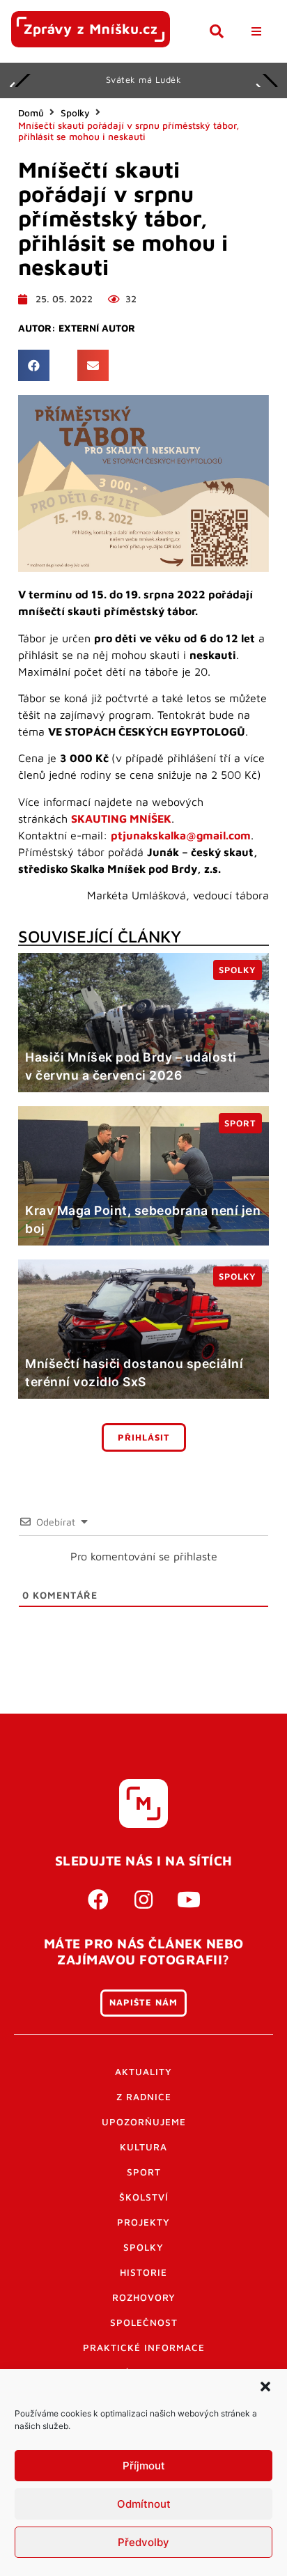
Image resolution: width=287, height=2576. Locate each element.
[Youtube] (189, 1900)
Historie (143, 2272)
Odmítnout (144, 2504)
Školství (144, 2197)
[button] (265, 2387)
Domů (31, 113)
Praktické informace (144, 2348)
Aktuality (143, 2072)
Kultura (143, 2147)
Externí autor (97, 328)
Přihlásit (144, 1437)
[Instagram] (143, 1900)
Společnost (144, 2322)
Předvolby (143, 2542)
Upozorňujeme (144, 2122)
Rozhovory (144, 2297)
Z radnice (144, 2097)
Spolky (75, 113)
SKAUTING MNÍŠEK (121, 818)
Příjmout (144, 2466)
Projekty (143, 2222)
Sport (144, 2172)
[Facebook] (98, 1900)
